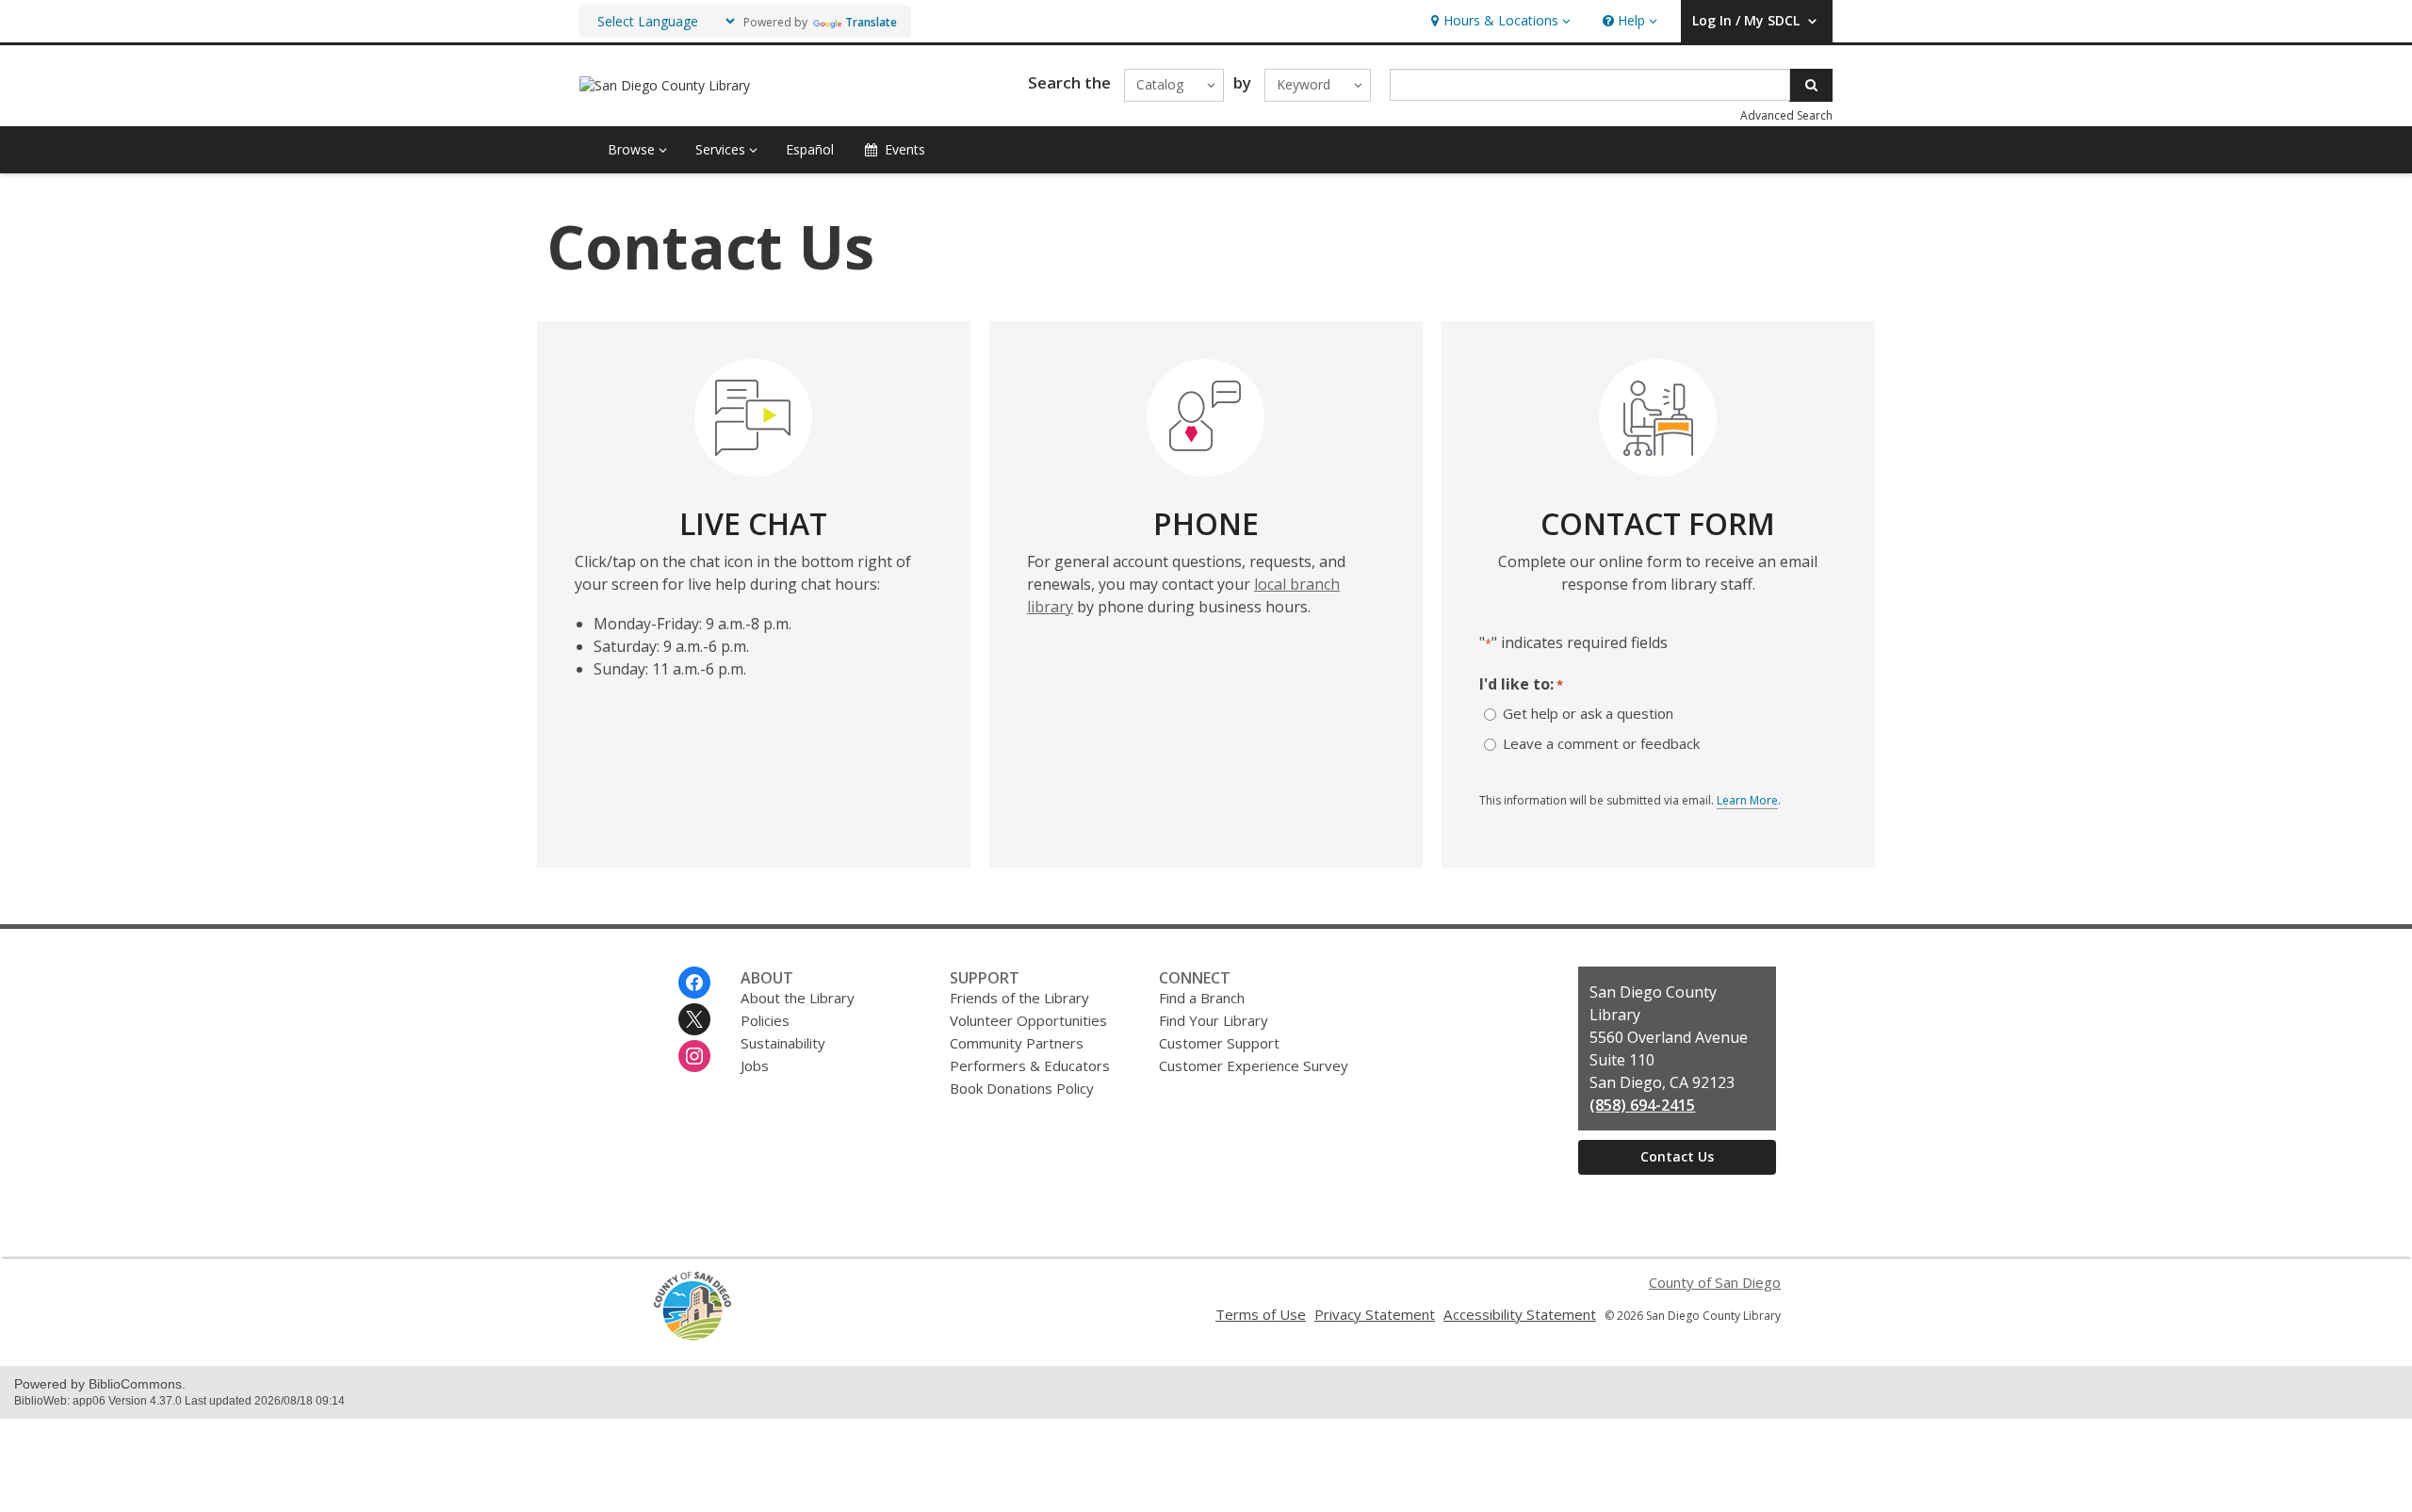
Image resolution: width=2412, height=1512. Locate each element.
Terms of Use (1261, 1314)
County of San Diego (1715, 1282)
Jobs (755, 1065)
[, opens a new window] (693, 1336)
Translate (871, 22)
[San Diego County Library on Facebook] (694, 983)
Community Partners (1017, 1043)
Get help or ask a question (1588, 714)
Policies (765, 1020)
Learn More (1747, 801)
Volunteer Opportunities (1028, 1020)
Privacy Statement (1375, 1314)
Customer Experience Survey (1254, 1065)
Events (905, 149)
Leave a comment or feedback (1601, 744)
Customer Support (1219, 1043)
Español (810, 149)
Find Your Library (1214, 1020)
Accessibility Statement (1520, 1314)
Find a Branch (1202, 998)
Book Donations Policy (1022, 1088)
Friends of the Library (1019, 998)
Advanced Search (1786, 115)
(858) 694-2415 (1642, 1105)
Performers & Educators (1030, 1065)
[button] (1499, 21)
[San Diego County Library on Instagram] (694, 1056)
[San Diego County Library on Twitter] (694, 1019)
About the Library (798, 998)
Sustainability (783, 1043)
